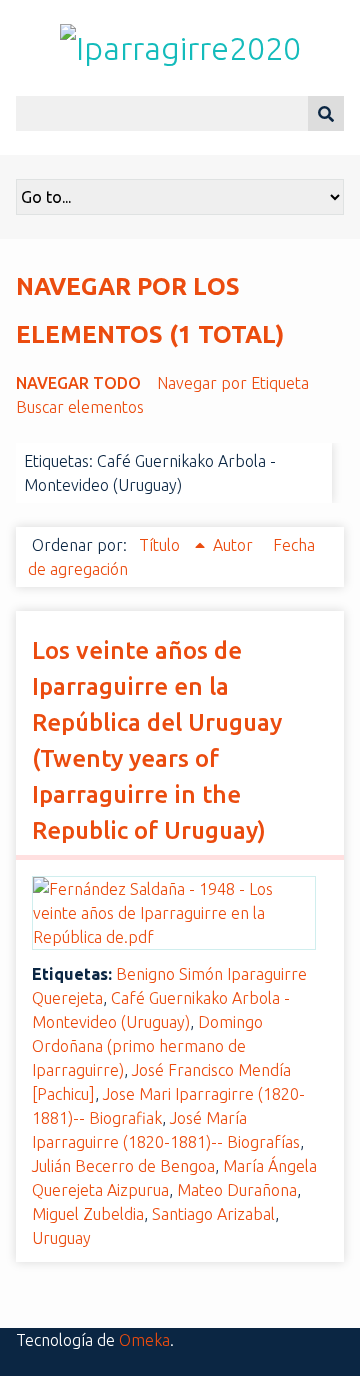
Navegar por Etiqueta (233, 383)
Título (161, 545)
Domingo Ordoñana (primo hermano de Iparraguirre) (147, 1046)
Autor (235, 545)
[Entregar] (326, 113)
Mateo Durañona (237, 1190)
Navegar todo (78, 383)
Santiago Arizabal (213, 1214)
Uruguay (61, 1238)
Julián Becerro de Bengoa (123, 1166)
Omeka (144, 1340)
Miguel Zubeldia (88, 1214)
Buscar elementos (80, 407)
